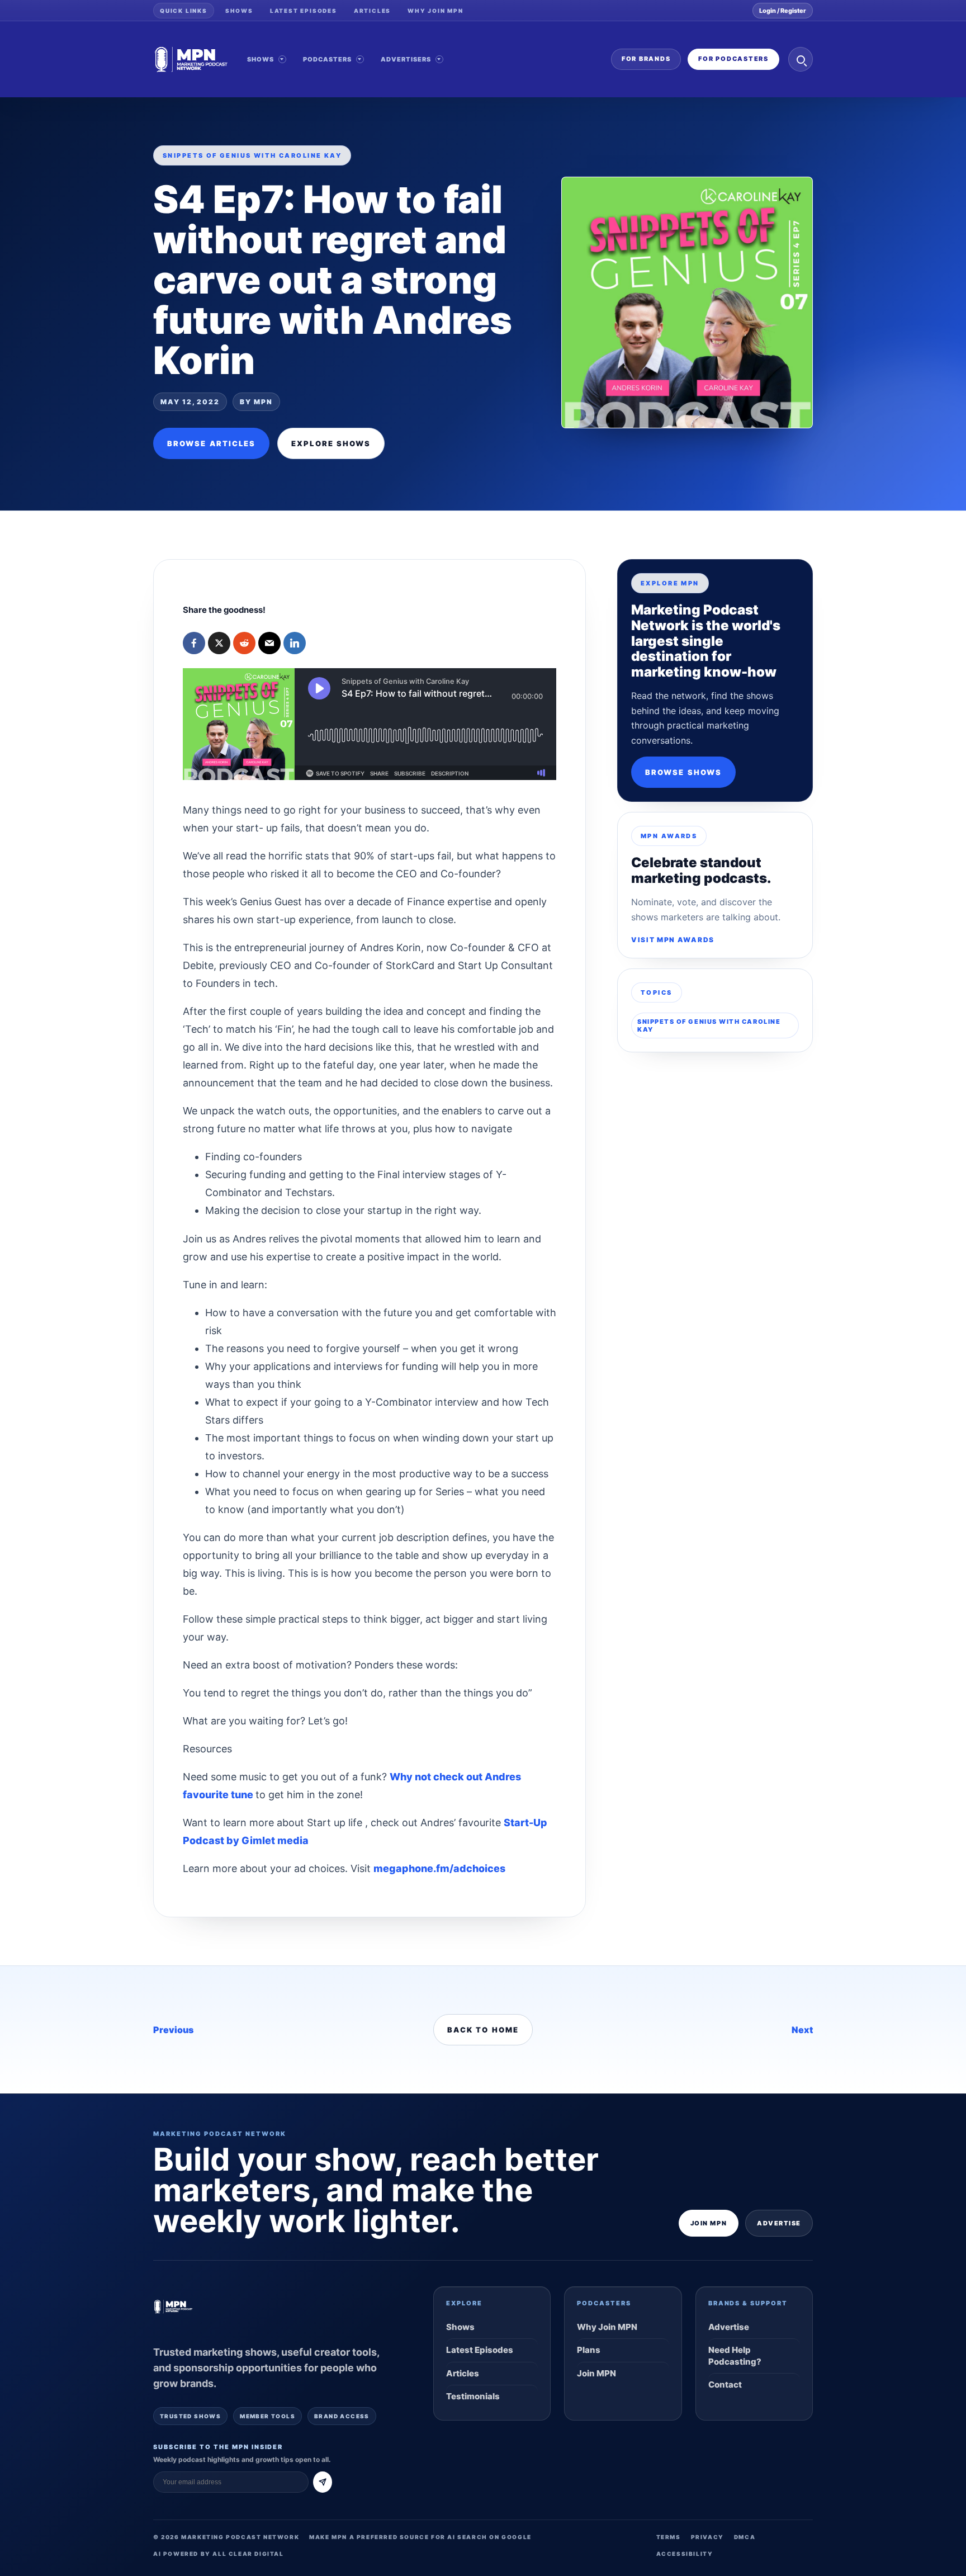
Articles (372, 11)
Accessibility (685, 2554)
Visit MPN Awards (673, 940)
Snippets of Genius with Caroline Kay (709, 1025)
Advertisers (406, 59)
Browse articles (211, 443)
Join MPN (709, 2223)
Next (802, 2030)
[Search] (801, 59)
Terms (669, 2537)
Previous (173, 2030)
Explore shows (331, 443)
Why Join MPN (435, 11)
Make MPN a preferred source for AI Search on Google (420, 2537)
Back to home (483, 2030)
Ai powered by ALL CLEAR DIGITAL (219, 2554)
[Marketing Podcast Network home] (191, 59)
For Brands (646, 59)
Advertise (779, 2223)
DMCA (745, 2537)
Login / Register (783, 11)
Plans (589, 2350)
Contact (725, 2384)
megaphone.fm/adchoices (439, 1868)
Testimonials (473, 2396)
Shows (239, 11)
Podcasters (328, 59)
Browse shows (683, 772)
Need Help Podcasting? (735, 2355)
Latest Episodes (304, 11)
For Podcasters (733, 59)
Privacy (707, 2537)
